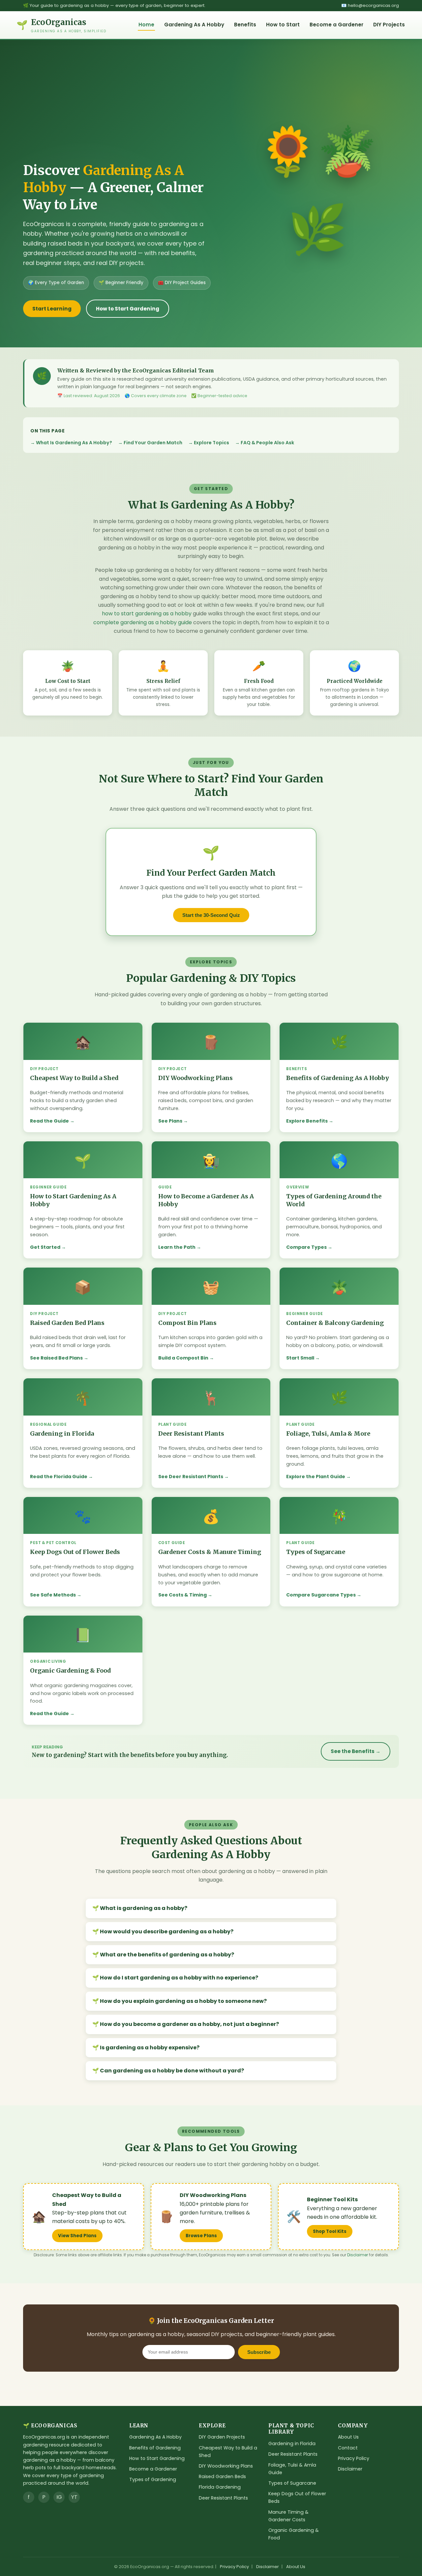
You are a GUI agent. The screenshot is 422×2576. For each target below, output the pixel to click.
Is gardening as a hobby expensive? (150, 2048)
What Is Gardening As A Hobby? (74, 443)
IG (59, 2497)
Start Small (300, 1358)
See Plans (170, 1121)
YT (74, 2497)
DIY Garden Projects (222, 2437)
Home (146, 25)
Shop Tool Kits (330, 2231)
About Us (348, 2437)
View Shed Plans (77, 2236)
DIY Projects (389, 25)
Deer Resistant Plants (223, 2498)
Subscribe (259, 2352)
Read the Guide (49, 1121)
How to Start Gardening (128, 309)
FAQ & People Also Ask (267, 443)
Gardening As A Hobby (194, 25)
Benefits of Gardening (155, 2448)
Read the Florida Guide (59, 1477)
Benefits (245, 25)
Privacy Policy (354, 2458)
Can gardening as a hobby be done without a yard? (172, 2071)
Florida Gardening (220, 2487)
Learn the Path (177, 1247)
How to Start (283, 25)
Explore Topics (211, 443)
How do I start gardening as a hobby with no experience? (179, 1978)
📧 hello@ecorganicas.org (370, 5)
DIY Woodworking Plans (226, 2466)
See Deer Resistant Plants (191, 1477)
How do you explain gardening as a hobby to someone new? (183, 2001)
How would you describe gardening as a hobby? (167, 1932)
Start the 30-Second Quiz (211, 915)
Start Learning (52, 309)
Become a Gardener (336, 25)
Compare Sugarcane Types (321, 1595)
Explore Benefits (307, 1121)
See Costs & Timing (182, 1595)
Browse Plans (201, 2236)
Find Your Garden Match (153, 443)
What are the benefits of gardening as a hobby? (167, 1955)
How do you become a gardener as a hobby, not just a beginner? (189, 2024)
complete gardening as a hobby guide (143, 622)
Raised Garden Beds (222, 2476)
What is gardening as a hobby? (144, 1908)
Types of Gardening (153, 2479)
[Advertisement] (123, 112)
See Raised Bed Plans (56, 1358)
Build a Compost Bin (183, 1358)
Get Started (45, 1247)
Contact (348, 2448)
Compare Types (306, 1247)
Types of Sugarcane (292, 2483)
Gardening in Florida (292, 2444)
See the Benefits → (356, 1751)
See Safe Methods (53, 1595)
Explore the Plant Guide (316, 1477)
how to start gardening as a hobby (147, 614)
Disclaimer (358, 2255)
